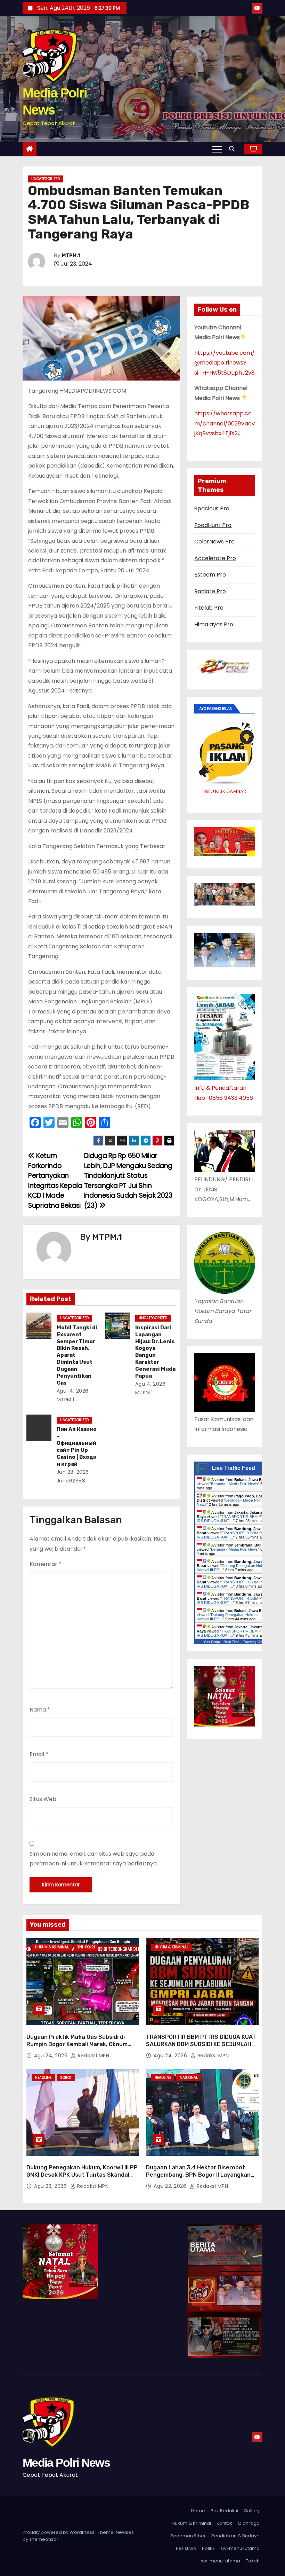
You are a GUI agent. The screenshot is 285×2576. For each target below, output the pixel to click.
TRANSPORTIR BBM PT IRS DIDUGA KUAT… (230, 1519)
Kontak (224, 2523)
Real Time (231, 1642)
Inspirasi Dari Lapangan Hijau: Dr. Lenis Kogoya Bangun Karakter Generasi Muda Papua (155, 1352)
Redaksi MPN (93, 2056)
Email (39, 1754)
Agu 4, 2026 (150, 1384)
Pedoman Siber (188, 2536)
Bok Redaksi (224, 2511)
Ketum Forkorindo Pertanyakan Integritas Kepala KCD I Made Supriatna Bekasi (55, 1180)
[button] (234, 149)
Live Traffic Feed (233, 1468)
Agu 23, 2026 (51, 2186)
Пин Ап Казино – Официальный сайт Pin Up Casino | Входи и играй (77, 1447)
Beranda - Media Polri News (234, 1484)
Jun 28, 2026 (73, 1472)
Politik (208, 2548)
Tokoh (253, 2561)
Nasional (189, 2078)
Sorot (66, 2078)
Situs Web (43, 1799)
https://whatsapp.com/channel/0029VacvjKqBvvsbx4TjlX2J (225, 423)
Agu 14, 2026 (73, 1391)
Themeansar (44, 2539)
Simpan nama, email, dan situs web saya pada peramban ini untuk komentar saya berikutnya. (94, 1859)
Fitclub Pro (209, 608)
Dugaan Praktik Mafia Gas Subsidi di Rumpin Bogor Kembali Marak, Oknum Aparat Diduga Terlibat (77, 2044)
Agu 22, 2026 (171, 2186)
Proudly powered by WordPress (59, 2532)
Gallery (252, 2511)
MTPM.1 (71, 256)
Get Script (212, 1642)
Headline (43, 2078)
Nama (40, 1710)
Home (198, 2511)
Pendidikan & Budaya (235, 2536)
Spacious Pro (212, 508)
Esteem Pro (210, 575)
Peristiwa (186, 2548)
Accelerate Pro (215, 558)
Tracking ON (253, 1642)
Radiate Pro (210, 591)
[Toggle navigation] (217, 149)
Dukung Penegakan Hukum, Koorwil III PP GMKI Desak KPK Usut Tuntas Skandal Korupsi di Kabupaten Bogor (82, 2175)
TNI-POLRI (86, 1947)
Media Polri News (66, 2463)
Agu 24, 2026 (52, 2056)
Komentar (46, 1564)
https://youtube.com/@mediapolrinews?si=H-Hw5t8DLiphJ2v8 (225, 363)
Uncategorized (46, 179)
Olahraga (249, 2523)
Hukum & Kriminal (52, 1947)
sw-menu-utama (240, 2548)
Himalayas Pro (214, 624)
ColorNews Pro (214, 542)
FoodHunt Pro (213, 525)
